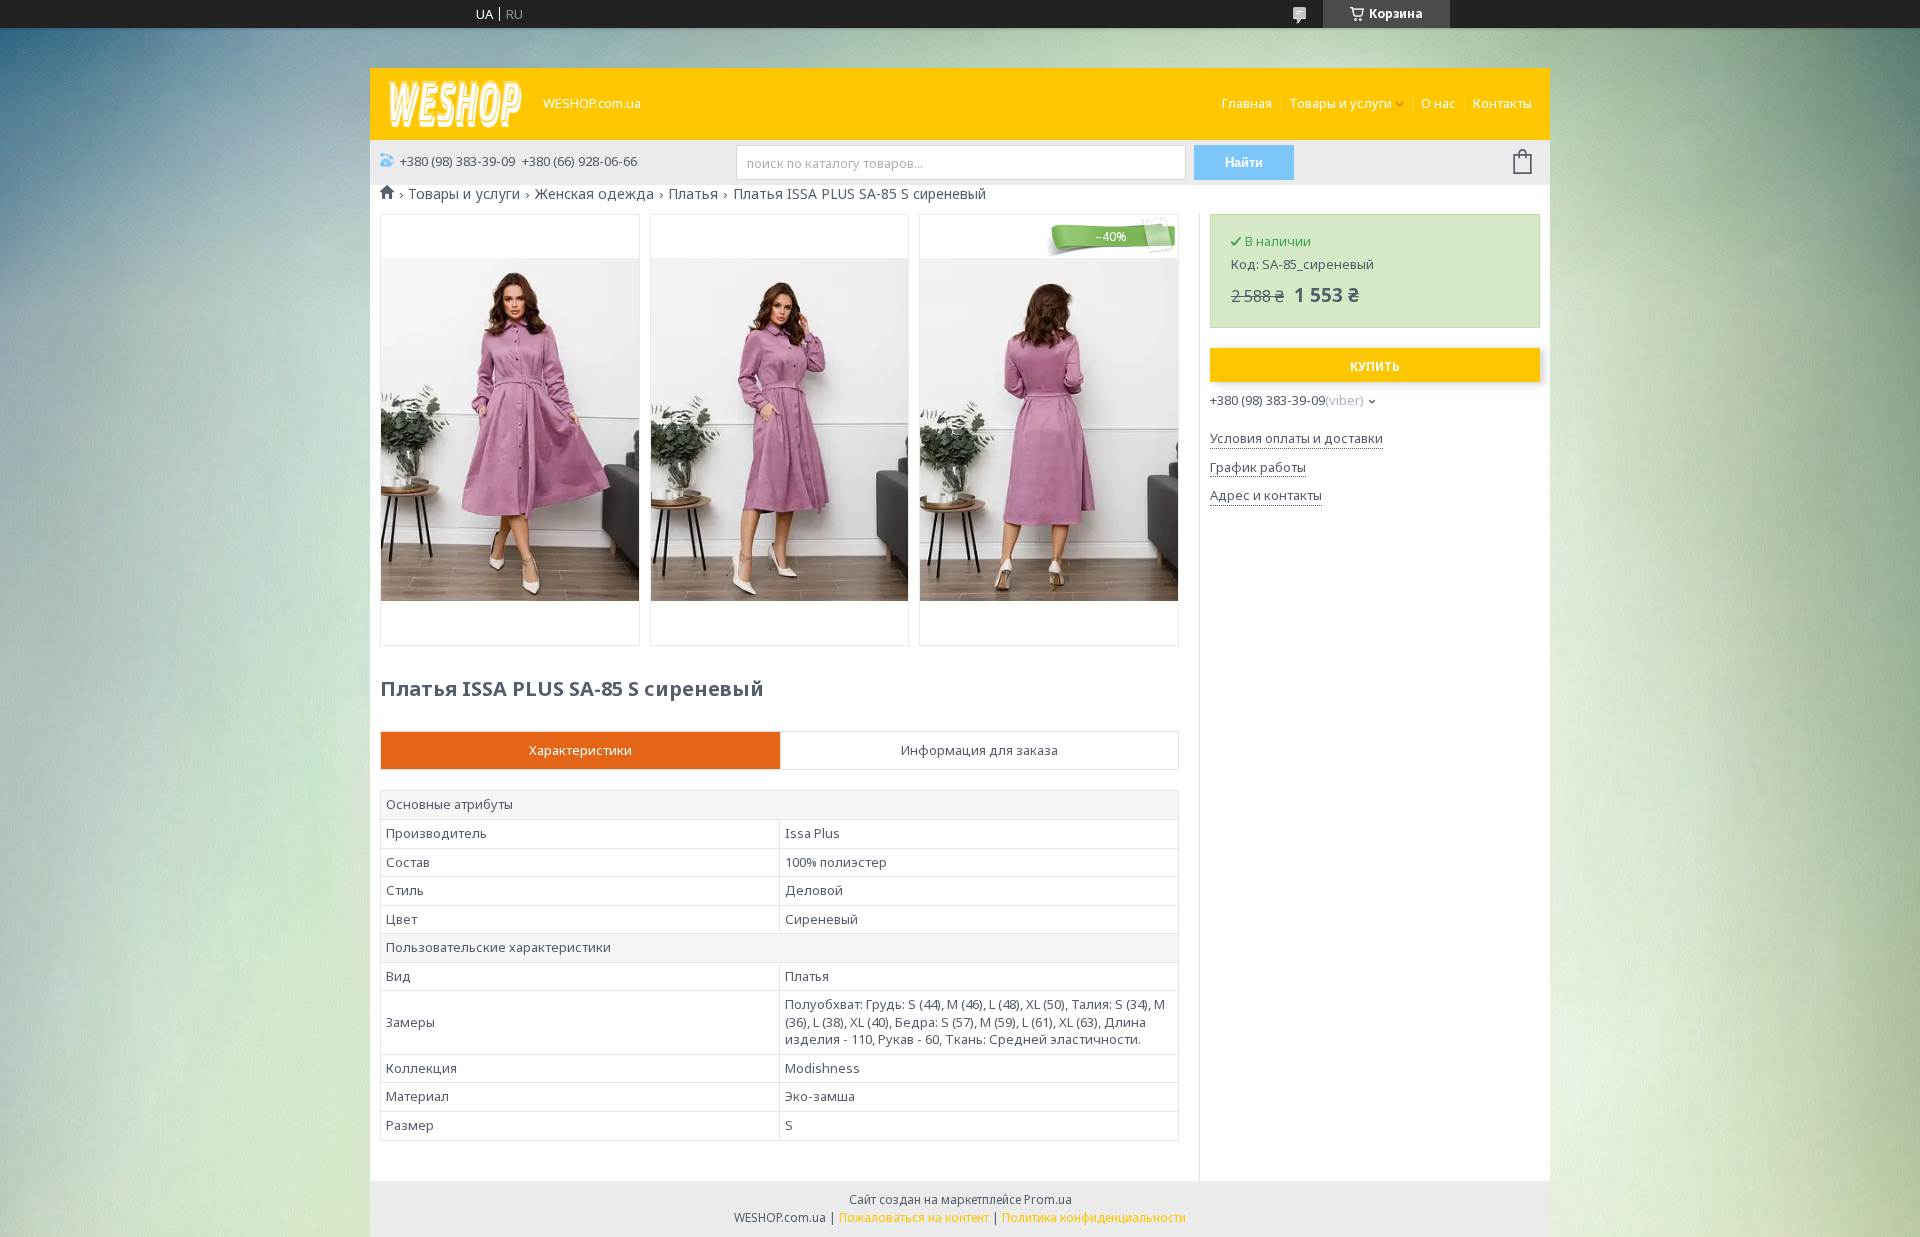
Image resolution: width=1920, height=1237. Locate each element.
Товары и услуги (1340, 103)
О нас (1438, 103)
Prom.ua (1048, 1199)
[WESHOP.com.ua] (455, 102)
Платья (693, 194)
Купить (1375, 366)
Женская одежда (594, 194)
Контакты (1502, 103)
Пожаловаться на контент (914, 1217)
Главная (1247, 103)
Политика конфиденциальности (1094, 1217)
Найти (1244, 162)
